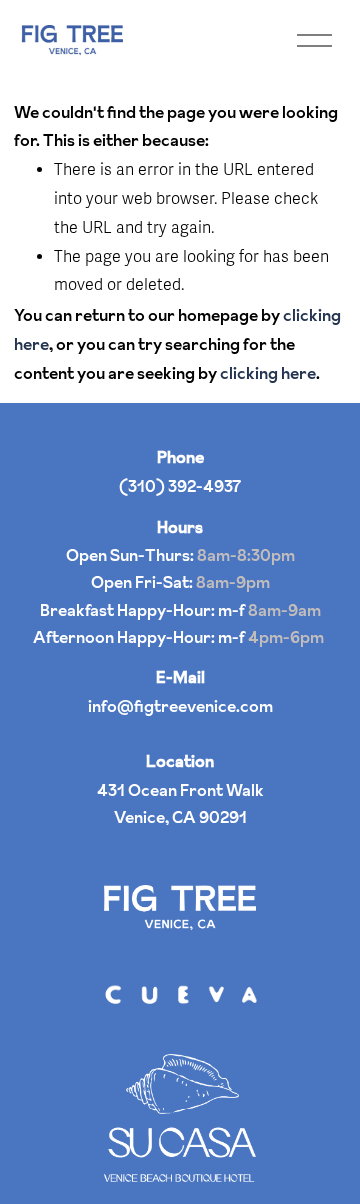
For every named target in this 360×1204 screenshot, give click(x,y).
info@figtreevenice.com (180, 706)
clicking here (268, 373)
